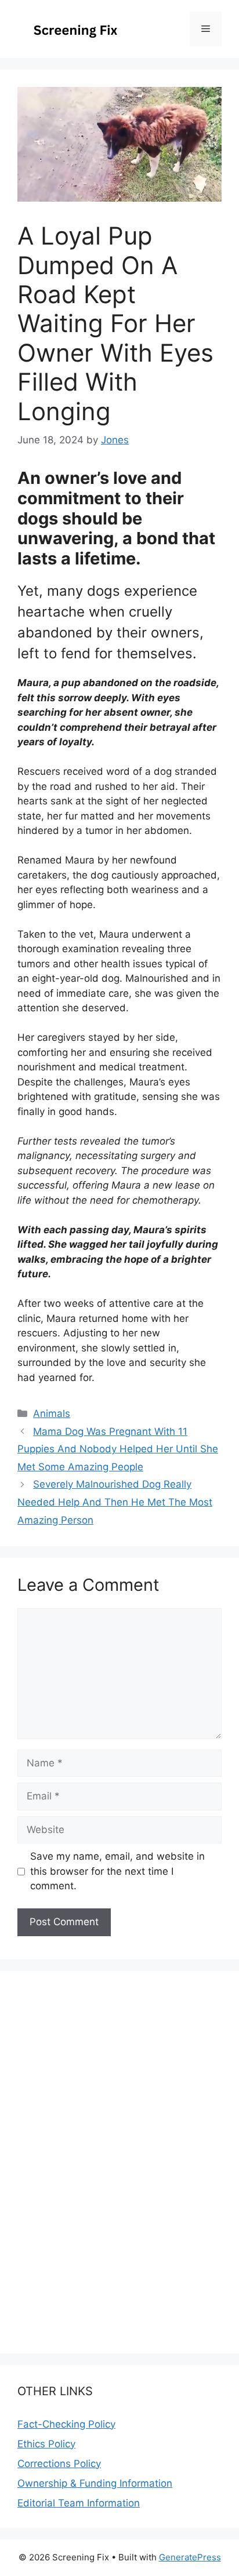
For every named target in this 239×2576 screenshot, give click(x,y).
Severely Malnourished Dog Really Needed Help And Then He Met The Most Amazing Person (115, 1502)
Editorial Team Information (79, 2503)
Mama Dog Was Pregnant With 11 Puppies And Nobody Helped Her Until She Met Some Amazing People (118, 1449)
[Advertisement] (119, 2545)
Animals (52, 1413)
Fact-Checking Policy (66, 2424)
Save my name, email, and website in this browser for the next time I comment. (117, 1871)
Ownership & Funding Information (95, 2483)
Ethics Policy (46, 2444)
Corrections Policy (59, 2464)
